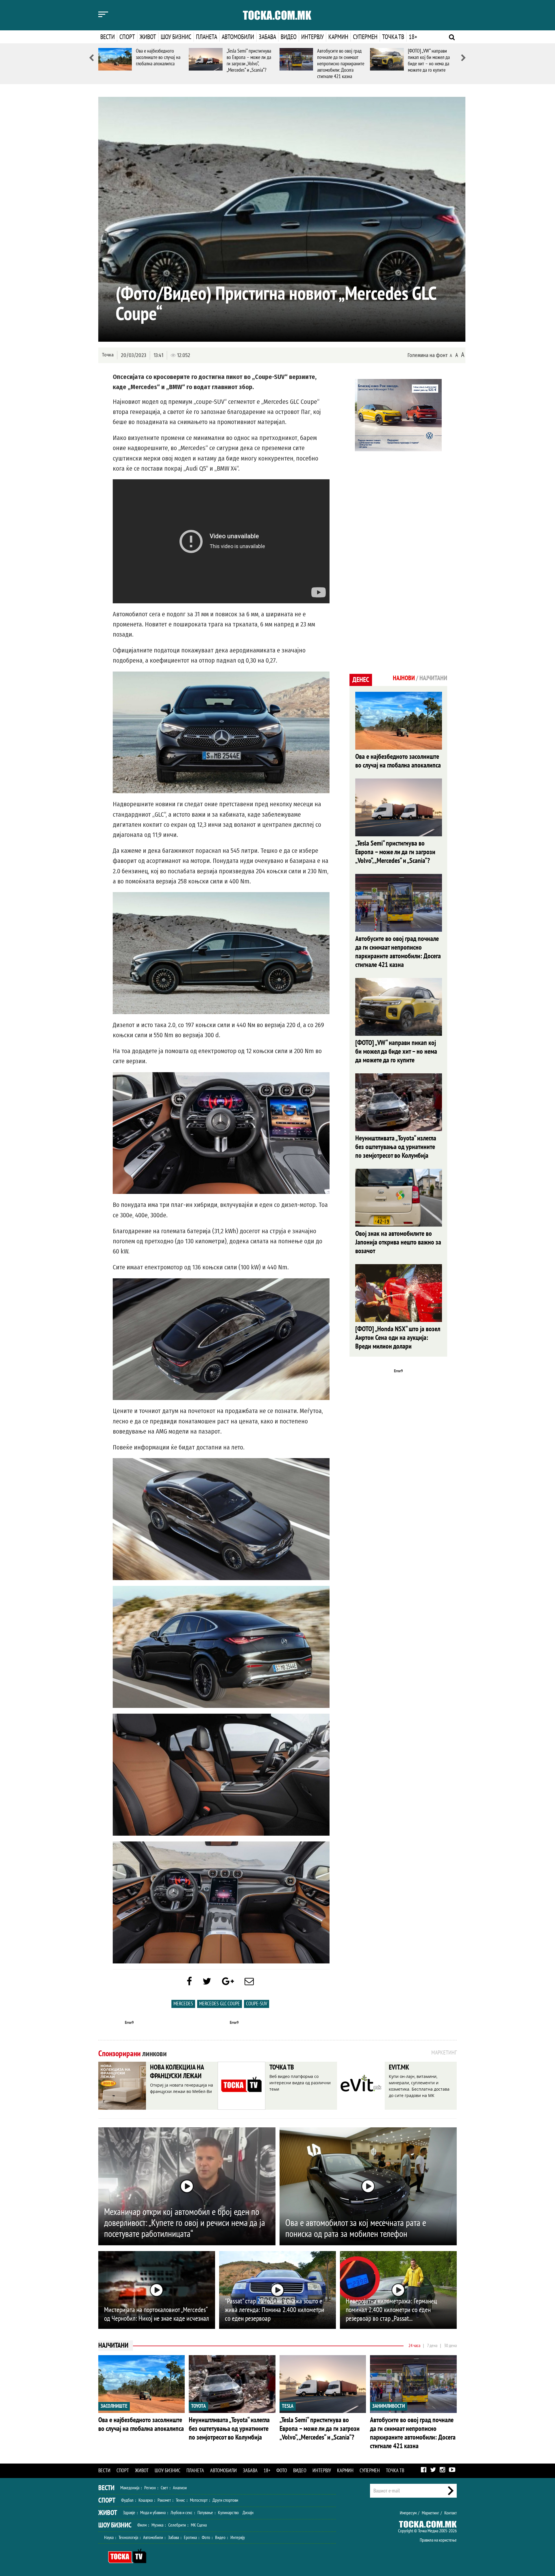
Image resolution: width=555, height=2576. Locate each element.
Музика (157, 2525)
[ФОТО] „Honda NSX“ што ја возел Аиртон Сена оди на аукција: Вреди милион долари (398, 1338)
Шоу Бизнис (115, 2525)
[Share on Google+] (228, 1982)
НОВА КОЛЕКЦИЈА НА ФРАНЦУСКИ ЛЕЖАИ (177, 2072)
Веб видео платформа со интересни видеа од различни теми (300, 2083)
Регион (150, 2488)
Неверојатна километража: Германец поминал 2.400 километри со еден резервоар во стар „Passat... (391, 2310)
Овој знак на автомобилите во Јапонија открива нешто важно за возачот (398, 1242)
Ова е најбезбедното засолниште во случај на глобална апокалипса (158, 57)
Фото (282, 2471)
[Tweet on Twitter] (207, 1982)
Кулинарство (228, 2513)
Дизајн (248, 2513)
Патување (205, 2513)
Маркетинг (430, 2513)
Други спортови (225, 2500)
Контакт (451, 2513)
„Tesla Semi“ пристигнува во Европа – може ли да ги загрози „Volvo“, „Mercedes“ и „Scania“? (249, 61)
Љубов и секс (182, 2513)
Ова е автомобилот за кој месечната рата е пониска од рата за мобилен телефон (356, 2229)
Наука (109, 2538)
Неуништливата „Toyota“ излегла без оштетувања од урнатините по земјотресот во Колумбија (396, 1147)
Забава (267, 37)
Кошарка (146, 2500)
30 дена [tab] (450, 2346)
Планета (207, 37)
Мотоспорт (199, 2500)
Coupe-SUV (257, 2004)
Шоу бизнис (176, 37)
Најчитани (113, 2345)
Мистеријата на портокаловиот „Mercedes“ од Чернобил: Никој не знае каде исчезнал (157, 2314)
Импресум (408, 2513)
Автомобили (238, 37)
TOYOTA (198, 2406)
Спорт (127, 37)
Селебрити (177, 2525)
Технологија (128, 2538)
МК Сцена (199, 2525)
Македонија (130, 2488)
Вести (108, 37)
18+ (413, 37)
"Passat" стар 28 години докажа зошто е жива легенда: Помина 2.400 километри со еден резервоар (275, 2310)
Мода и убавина (153, 2513)
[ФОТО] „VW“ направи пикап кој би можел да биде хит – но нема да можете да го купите (429, 61)
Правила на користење (438, 2540)
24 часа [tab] (414, 2346)
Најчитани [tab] (433, 678)
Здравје (129, 2513)
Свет (164, 2488)
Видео (289, 37)
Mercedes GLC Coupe (220, 2004)
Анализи (180, 2488)
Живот (148, 37)
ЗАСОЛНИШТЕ (114, 2406)
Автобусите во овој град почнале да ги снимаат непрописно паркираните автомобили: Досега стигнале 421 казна (341, 64)
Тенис (180, 2500)
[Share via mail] (249, 1982)
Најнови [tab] (404, 678)
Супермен (365, 37)
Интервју (312, 37)
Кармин (338, 37)
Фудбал (127, 2500)
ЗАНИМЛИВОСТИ (389, 2406)
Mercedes (183, 2004)
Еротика (190, 2538)
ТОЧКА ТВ (282, 2067)
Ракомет (164, 2500)
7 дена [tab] (432, 2346)
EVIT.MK (399, 2067)
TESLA (288, 2406)
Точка (108, 355)
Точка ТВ (393, 37)
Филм (142, 2525)
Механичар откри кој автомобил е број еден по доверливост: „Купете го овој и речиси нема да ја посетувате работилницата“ (185, 2223)
